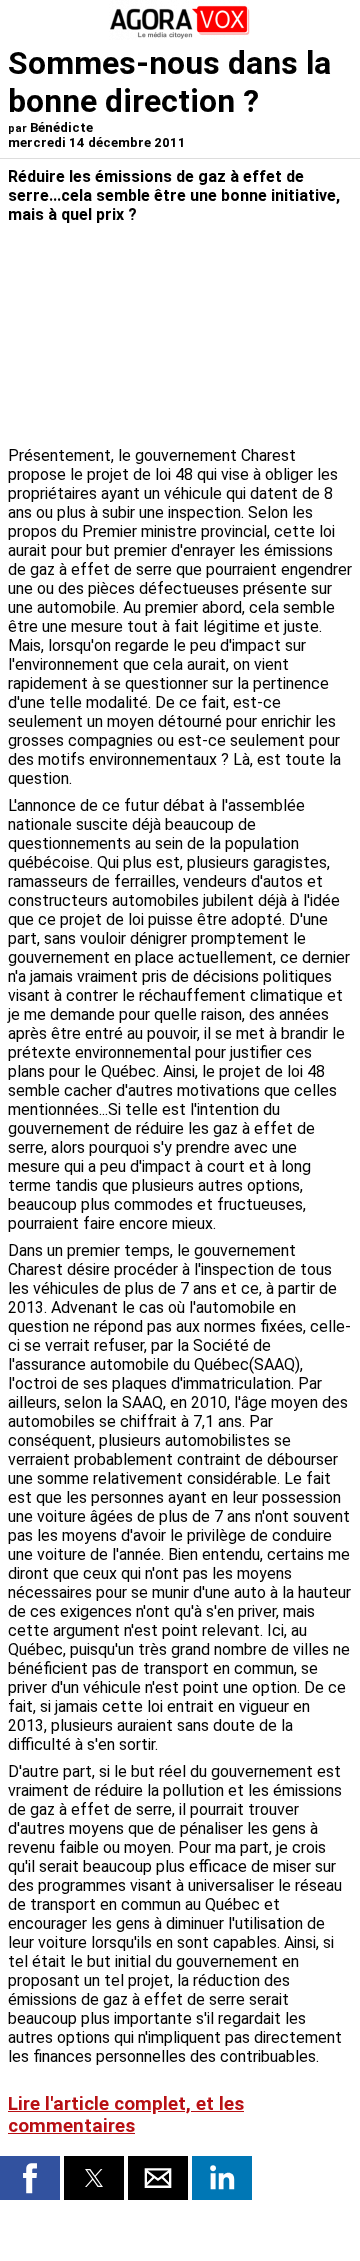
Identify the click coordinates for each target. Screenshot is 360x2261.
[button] (30, 2178)
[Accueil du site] (180, 34)
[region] (202, 337)
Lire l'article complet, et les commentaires (126, 2115)
